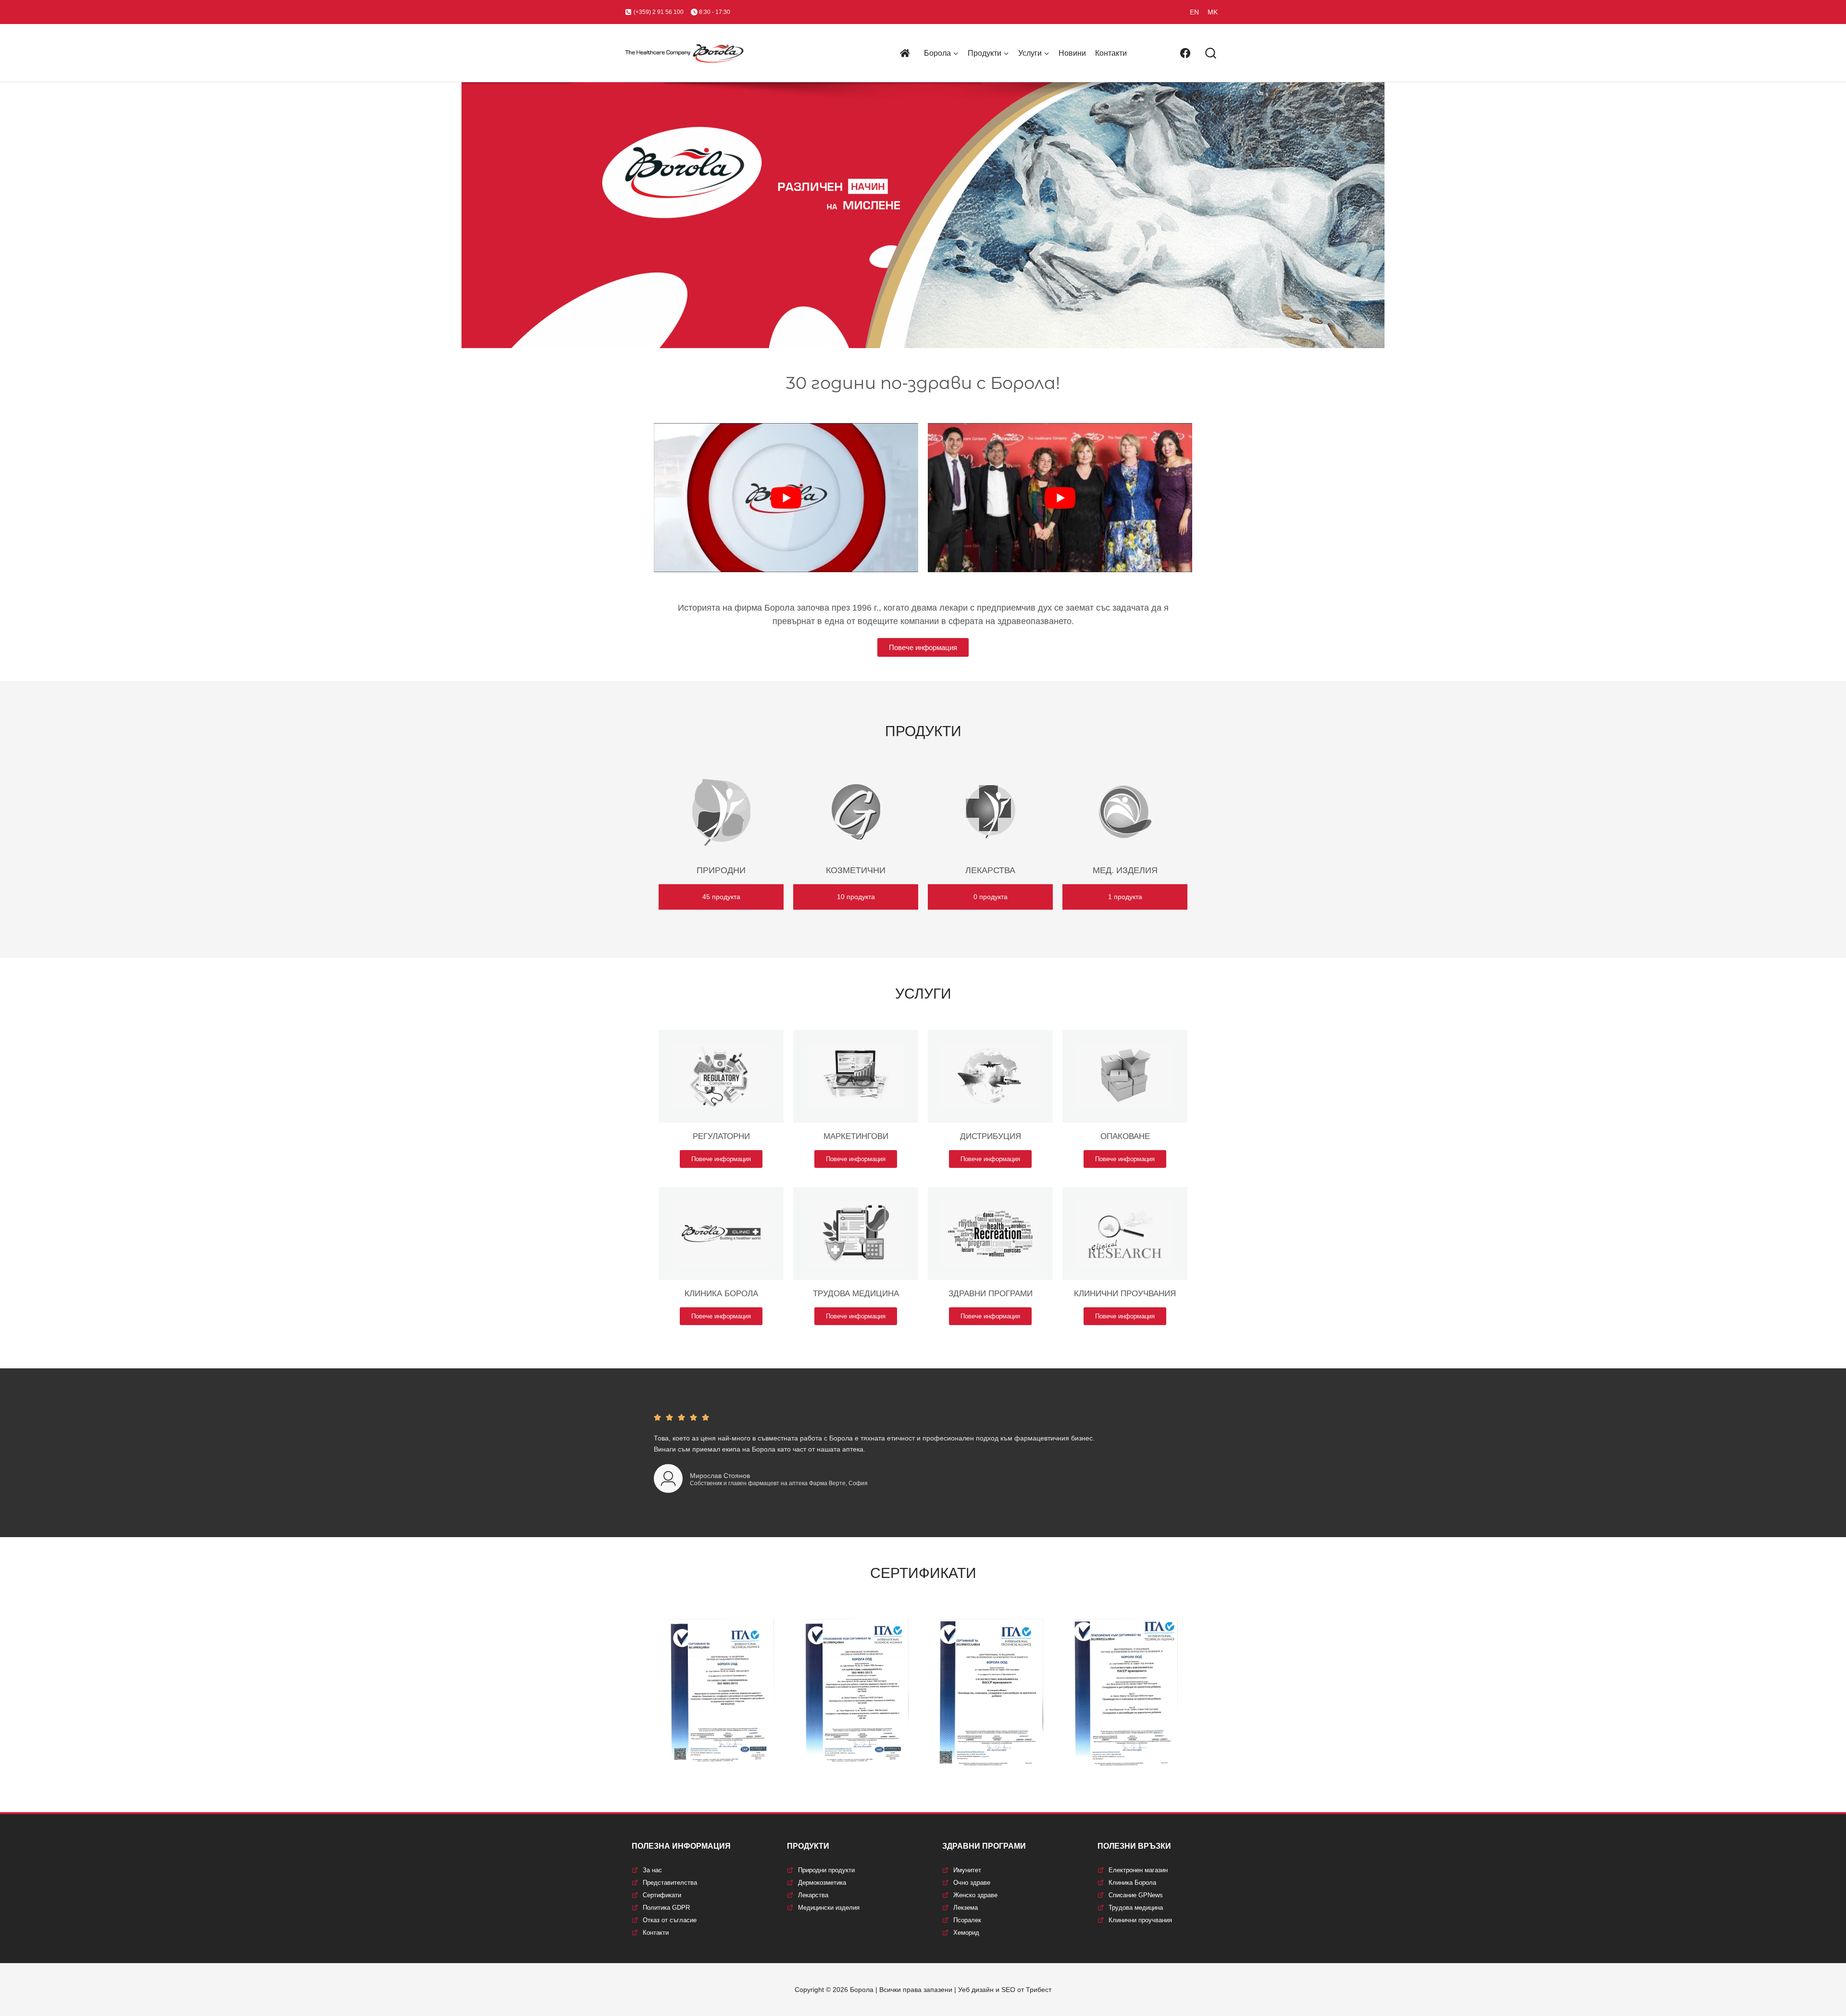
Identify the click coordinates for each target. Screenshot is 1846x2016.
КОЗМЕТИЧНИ (856, 870)
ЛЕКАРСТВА (990, 870)
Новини (1072, 53)
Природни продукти (826, 1870)
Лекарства (813, 1895)
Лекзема (966, 1908)
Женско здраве (975, 1895)
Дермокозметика (822, 1883)
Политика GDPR (666, 1908)
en (1194, 12)
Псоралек (967, 1920)
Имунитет (967, 1870)
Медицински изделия (829, 1908)
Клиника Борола (1132, 1883)
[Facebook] (1185, 53)
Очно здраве (972, 1883)
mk (1213, 12)
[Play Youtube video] (786, 497)
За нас (652, 1870)
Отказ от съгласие (670, 1920)
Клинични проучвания (1140, 1920)
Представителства (670, 1883)
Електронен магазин (1138, 1870)
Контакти (1111, 53)
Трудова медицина (1136, 1908)
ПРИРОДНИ (721, 870)
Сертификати (662, 1895)
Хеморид (966, 1933)
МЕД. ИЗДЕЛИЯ (1125, 870)
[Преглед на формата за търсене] (1211, 54)
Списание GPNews (1136, 1895)
